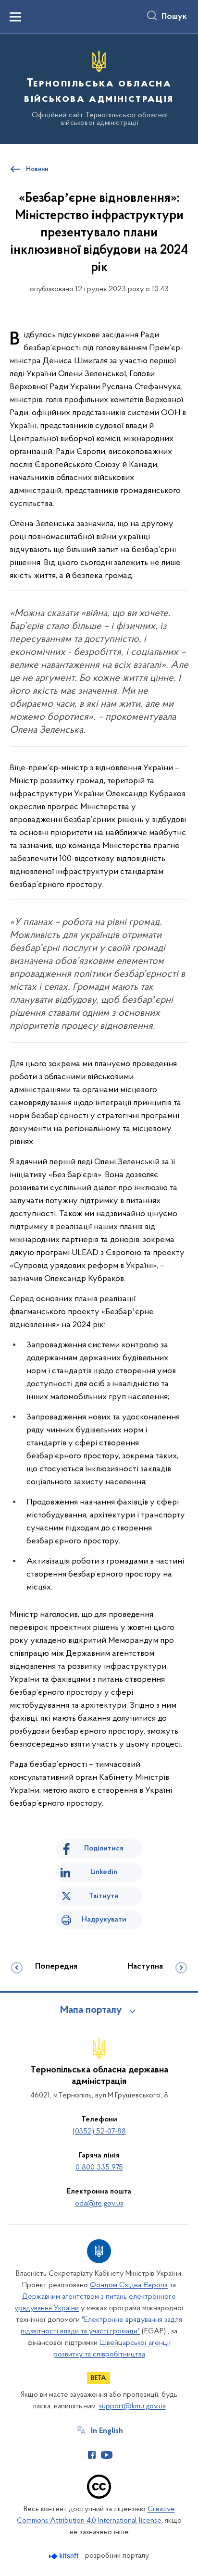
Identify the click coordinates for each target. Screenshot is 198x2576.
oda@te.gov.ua (99, 2204)
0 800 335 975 (99, 2168)
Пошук (174, 17)
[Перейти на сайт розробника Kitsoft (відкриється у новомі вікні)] (65, 2556)
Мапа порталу (91, 2010)
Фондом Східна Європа (129, 2285)
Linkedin (104, 1872)
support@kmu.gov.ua (132, 2406)
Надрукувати (104, 1920)
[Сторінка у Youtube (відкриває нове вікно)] (107, 2455)
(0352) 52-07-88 (99, 2132)
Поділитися (104, 1849)
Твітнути (104, 1896)
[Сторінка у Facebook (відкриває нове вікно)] (92, 2455)
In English (107, 2431)
